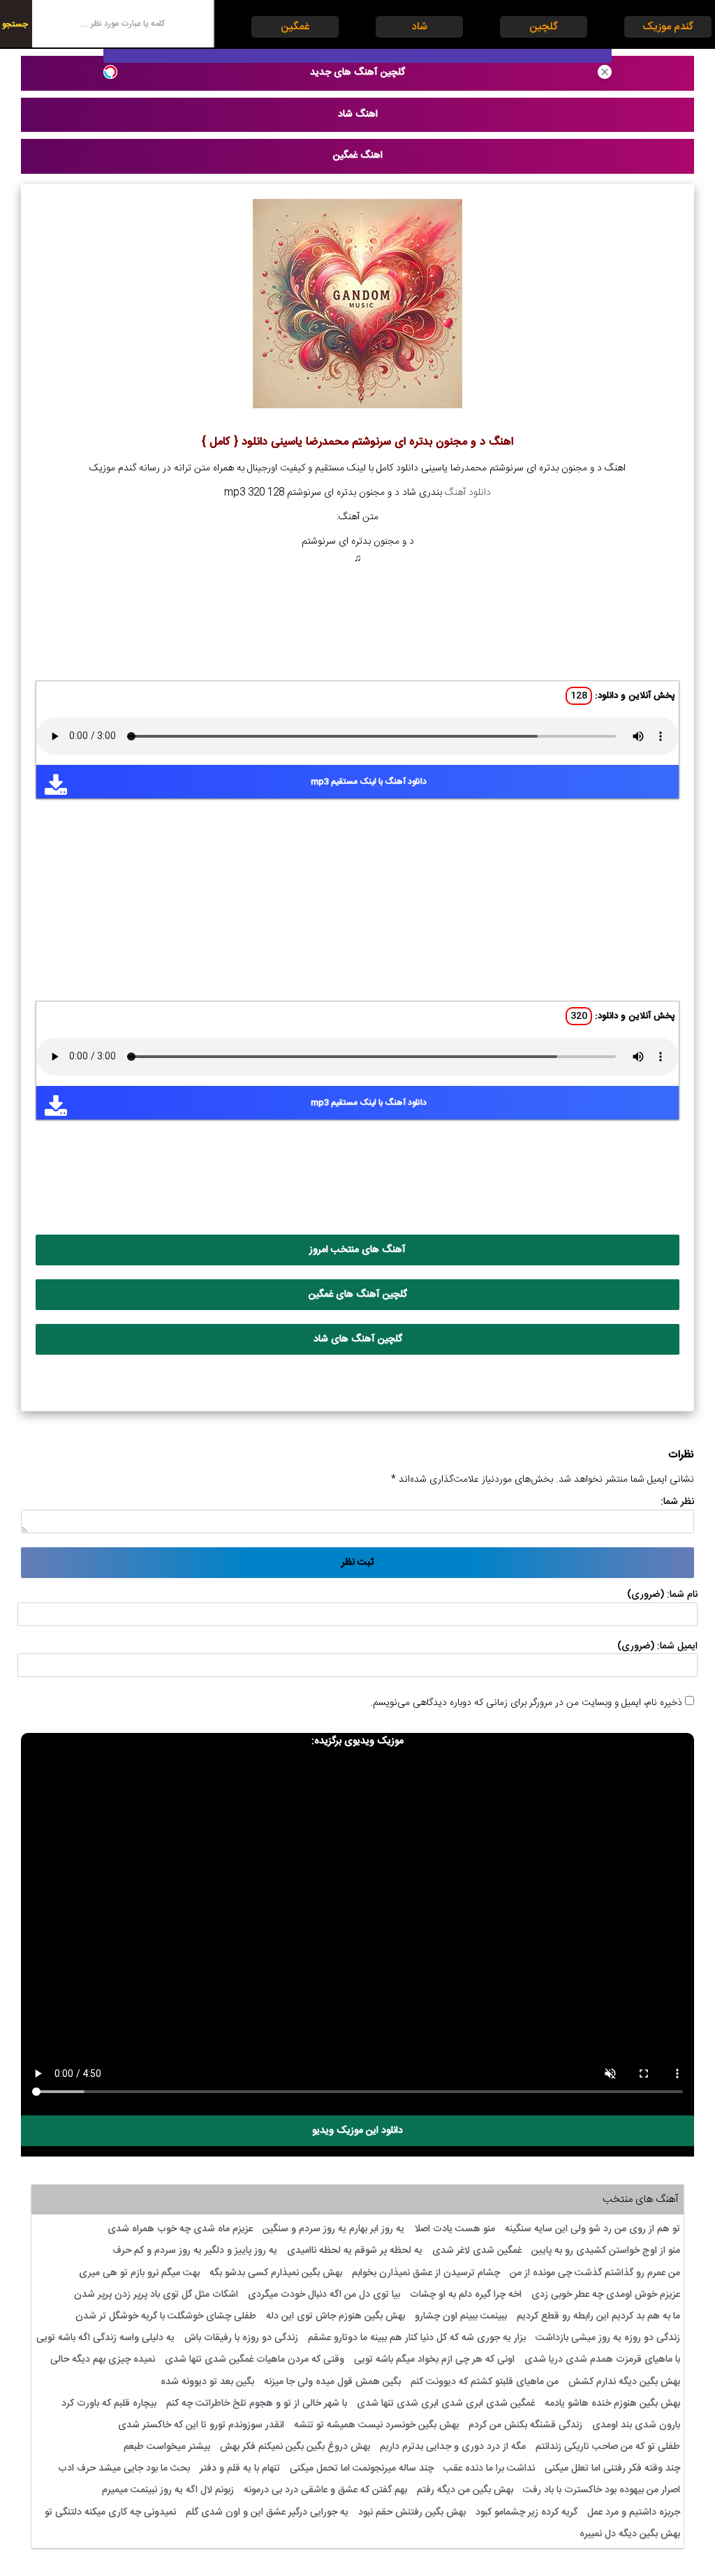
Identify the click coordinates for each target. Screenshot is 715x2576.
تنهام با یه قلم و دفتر (240, 2469)
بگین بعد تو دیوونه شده (207, 2382)
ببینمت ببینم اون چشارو (461, 2316)
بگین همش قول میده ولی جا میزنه (332, 2382)
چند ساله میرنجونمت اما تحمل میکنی (362, 2469)
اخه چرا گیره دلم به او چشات (466, 2295)
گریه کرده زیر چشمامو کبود (526, 2512)
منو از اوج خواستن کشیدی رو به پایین (606, 2251)
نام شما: (682, 1595)
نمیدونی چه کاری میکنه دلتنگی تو (110, 2512)
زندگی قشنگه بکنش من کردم (525, 2425)
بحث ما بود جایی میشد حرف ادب (124, 2469)
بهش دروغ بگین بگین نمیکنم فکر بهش (295, 2447)
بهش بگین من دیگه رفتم (465, 2490)
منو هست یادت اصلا (455, 2229)
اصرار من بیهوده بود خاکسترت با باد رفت (602, 2490)
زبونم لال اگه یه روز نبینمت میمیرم (168, 2490)
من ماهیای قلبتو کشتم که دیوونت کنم (485, 2382)
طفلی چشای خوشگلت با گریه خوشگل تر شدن (166, 2316)
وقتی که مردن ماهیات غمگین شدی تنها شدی (255, 2360)
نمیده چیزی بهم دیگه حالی (103, 2360)
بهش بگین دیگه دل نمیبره (630, 2534)
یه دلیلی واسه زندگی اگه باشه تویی (105, 2338)
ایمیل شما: (677, 1646)
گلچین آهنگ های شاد (358, 1339)
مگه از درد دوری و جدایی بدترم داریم (453, 2447)
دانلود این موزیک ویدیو (357, 2131)
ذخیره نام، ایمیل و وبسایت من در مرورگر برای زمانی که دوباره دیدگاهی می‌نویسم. (526, 1703)
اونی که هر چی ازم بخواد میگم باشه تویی (434, 2360)
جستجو (15, 24)
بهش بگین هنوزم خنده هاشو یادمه (612, 2404)
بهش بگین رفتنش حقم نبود (412, 2512)
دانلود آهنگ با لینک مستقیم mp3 (369, 782)
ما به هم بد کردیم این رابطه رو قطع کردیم (598, 2316)
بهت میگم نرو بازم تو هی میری (139, 2273)
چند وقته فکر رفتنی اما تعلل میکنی (612, 2469)
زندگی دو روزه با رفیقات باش (241, 2338)
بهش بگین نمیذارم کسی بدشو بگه (276, 2273)
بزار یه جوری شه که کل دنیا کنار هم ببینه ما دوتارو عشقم (417, 2338)
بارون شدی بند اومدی (636, 2425)
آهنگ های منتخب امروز (357, 1250)
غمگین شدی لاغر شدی (477, 2251)
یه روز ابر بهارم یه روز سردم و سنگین (333, 2229)
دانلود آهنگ (468, 493)
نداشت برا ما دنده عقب (489, 2469)
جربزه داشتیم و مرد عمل (634, 2512)
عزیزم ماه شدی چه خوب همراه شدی (180, 2229)
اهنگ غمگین (358, 156)
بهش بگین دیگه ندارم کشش (624, 2382)
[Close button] (605, 72)
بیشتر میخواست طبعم (167, 2447)
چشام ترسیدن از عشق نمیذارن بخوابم (426, 2273)
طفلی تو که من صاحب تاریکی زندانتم (608, 2447)
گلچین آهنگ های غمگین (358, 1295)
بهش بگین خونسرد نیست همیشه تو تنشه (376, 2425)
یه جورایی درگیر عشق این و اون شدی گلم (267, 2512)
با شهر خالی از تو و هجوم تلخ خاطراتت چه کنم (257, 2404)
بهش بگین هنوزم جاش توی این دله (336, 2316)
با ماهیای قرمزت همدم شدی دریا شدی (602, 2360)
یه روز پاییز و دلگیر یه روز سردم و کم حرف (195, 2251)
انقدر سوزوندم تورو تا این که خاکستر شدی (201, 2425)
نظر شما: (677, 1502)
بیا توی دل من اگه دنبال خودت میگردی (324, 2295)
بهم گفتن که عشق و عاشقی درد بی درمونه (325, 2490)
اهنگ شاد (358, 114)
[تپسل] (110, 72)
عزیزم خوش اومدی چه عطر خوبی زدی (606, 2295)
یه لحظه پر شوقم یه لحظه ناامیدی (355, 2251)
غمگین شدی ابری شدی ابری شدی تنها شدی (446, 2404)
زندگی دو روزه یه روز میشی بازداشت (608, 2338)
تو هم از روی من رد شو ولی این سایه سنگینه (592, 2229)
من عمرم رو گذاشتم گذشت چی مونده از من (595, 2273)
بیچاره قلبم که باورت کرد (109, 2404)
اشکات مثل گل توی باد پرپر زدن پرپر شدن (156, 2295)
